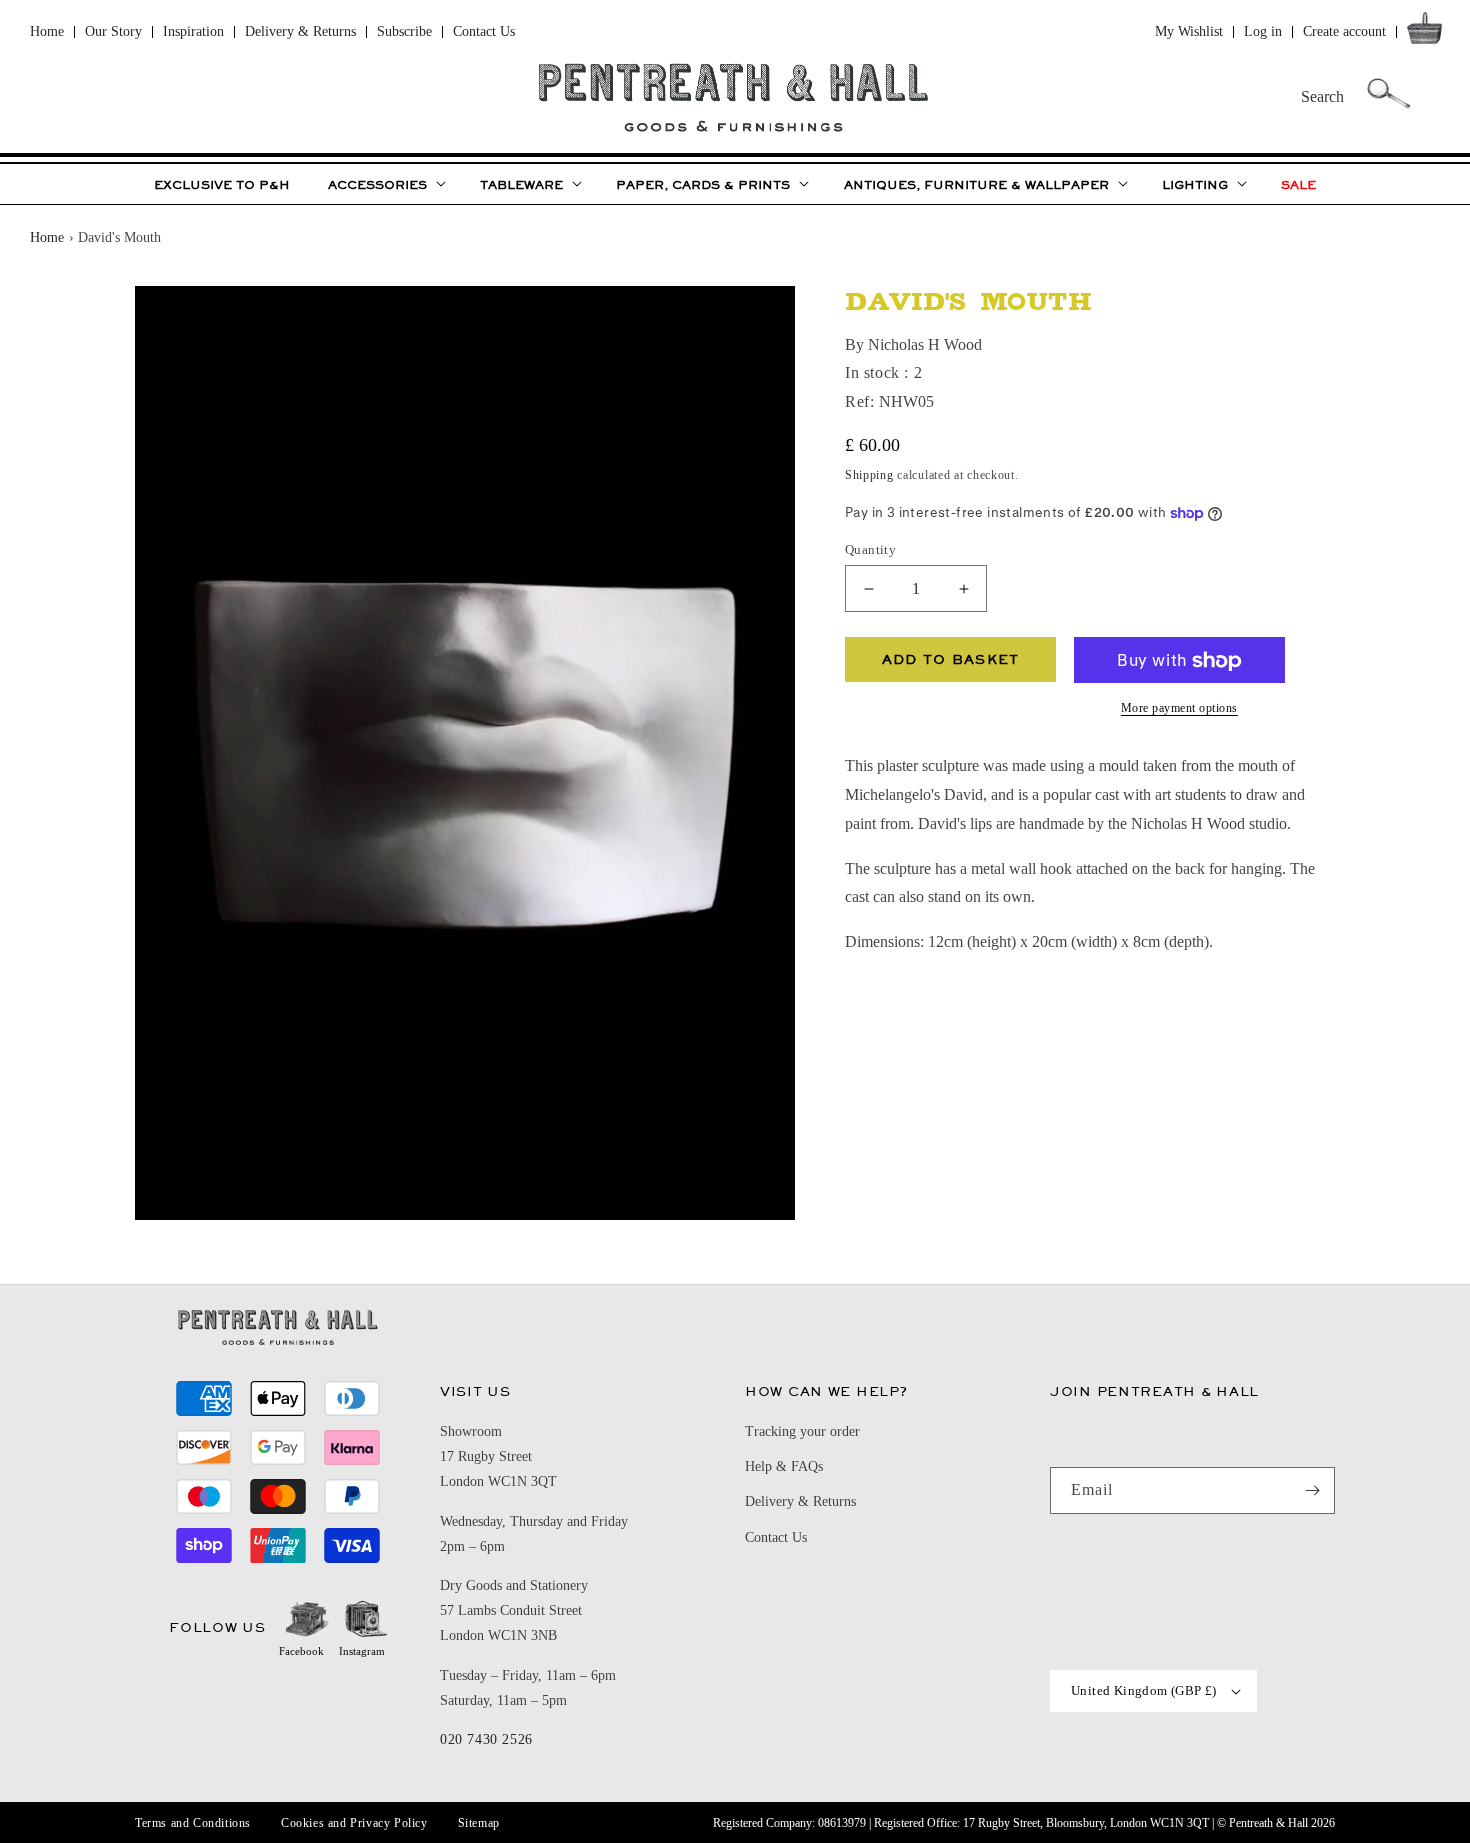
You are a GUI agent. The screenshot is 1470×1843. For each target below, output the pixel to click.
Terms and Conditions (193, 1823)
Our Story (113, 31)
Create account (1344, 31)
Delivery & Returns (300, 31)
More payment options (1179, 709)
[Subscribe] (1312, 1490)
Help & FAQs (784, 1466)
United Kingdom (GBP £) (1144, 1690)
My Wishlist (1189, 31)
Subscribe (404, 31)
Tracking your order (802, 1431)
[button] (1428, 32)
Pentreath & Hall (1268, 1823)
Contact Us (484, 31)
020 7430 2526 (486, 1739)
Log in (1263, 31)
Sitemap (479, 1823)
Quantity (870, 549)
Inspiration (193, 31)
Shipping (869, 476)
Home (47, 31)
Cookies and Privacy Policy (354, 1823)
